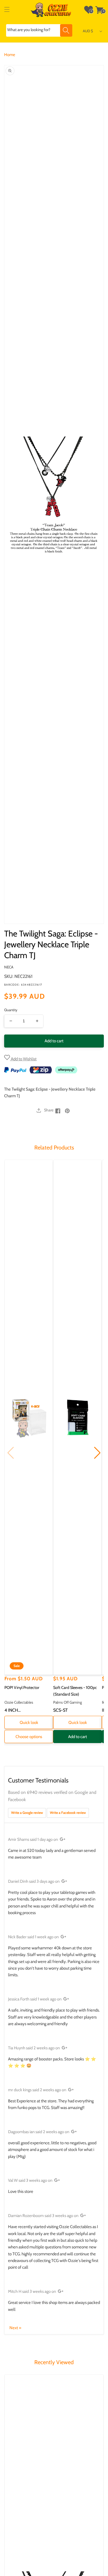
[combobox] (39, 30)
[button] (7, 10)
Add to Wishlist (23, 1059)
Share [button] (49, 1110)
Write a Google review (27, 1813)
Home (10, 55)
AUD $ (88, 31)
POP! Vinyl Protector (22, 1688)
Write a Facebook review (68, 1813)
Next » (15, 2328)
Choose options (29, 1737)
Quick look (29, 1723)
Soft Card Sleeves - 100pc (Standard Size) (75, 1691)
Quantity (11, 1010)
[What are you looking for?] (66, 30)
